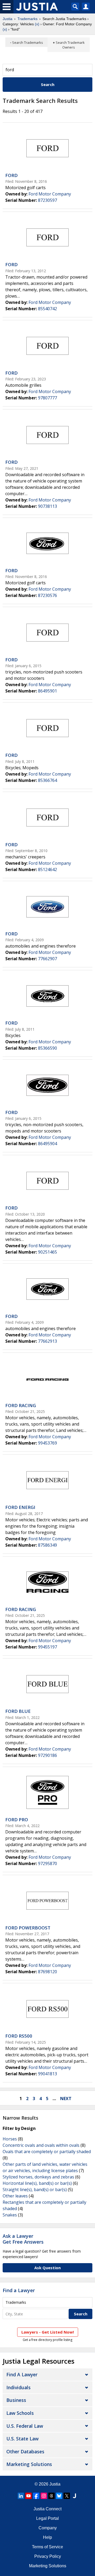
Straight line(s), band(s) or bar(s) (35, 2190)
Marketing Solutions (29, 2464)
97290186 (47, 1755)
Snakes (10, 2215)
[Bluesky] (59, 2496)
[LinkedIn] (21, 2496)
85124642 (47, 869)
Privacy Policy (48, 2556)
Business (16, 2400)
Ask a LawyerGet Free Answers (23, 2239)
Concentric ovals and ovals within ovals (41, 2145)
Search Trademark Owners (70, 45)
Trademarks (27, 19)
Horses (10, 2139)
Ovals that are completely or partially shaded (47, 2152)
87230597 (47, 200)
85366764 (47, 780)
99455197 (47, 1647)
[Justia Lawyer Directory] (74, 2496)
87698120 (47, 1972)
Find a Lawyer (19, 2290)
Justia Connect (47, 2509)
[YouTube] (28, 2496)
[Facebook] (36, 2496)
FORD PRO (17, 1820)
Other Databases (25, 2451)
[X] (67, 2496)
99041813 (47, 2074)
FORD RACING (21, 1405)
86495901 (47, 691)
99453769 (47, 1443)
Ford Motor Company (50, 194)
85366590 (47, 1048)
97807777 (47, 398)
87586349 (47, 1545)
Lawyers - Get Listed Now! (48, 2332)
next (66, 2099)
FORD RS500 (19, 2036)
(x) (37, 24)
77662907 (47, 959)
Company (48, 2528)
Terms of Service (47, 2547)
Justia (8, 19)
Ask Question (47, 2268)
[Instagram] (44, 2496)
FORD (11, 175)
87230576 (47, 595)
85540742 (47, 309)
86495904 (47, 1144)
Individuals (18, 2387)
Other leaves (15, 2196)
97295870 (47, 1863)
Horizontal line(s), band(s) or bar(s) (37, 2183)
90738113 (47, 506)
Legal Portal (47, 2518)
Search (48, 84)
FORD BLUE (18, 1711)
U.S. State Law (22, 2439)
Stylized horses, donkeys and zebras (38, 2177)
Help (47, 2537)
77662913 (47, 1341)
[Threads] (51, 2496)
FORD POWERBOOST (28, 1928)
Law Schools (20, 2413)
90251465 (47, 1252)
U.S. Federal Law (25, 2426)
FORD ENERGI (20, 1507)
